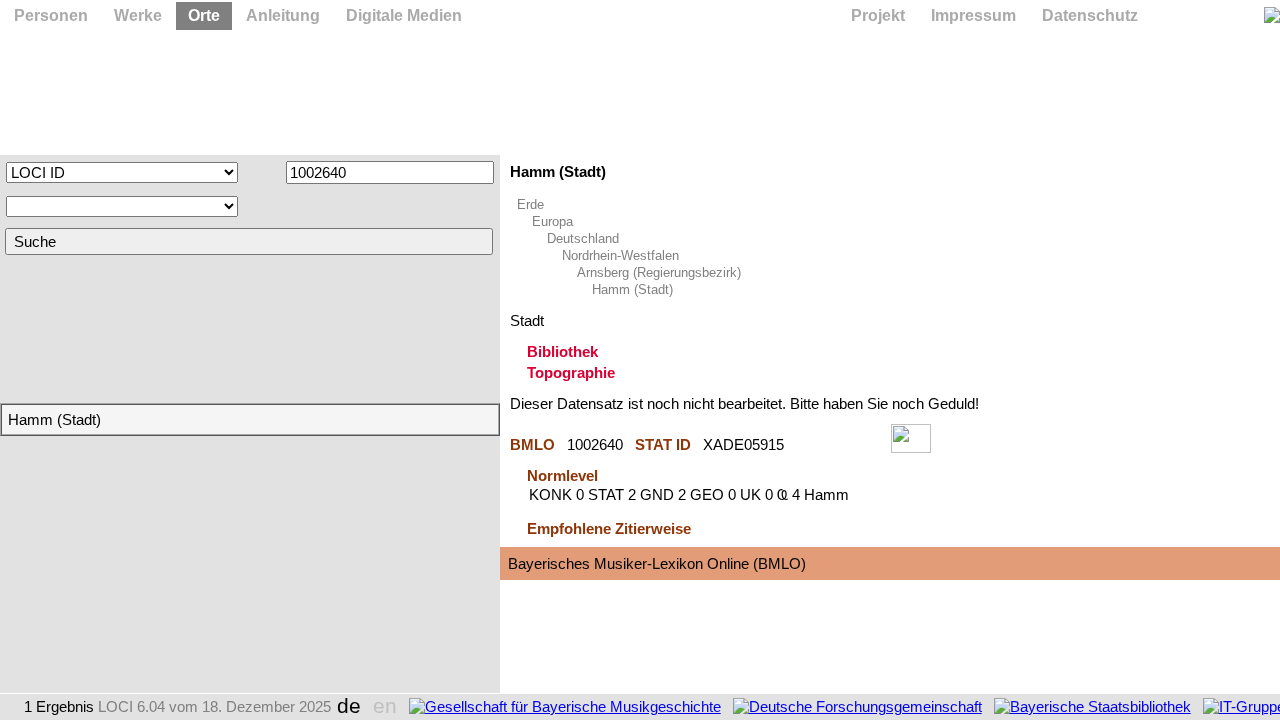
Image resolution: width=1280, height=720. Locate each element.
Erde (530, 204)
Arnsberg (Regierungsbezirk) (659, 272)
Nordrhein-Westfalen (620, 255)
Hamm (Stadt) (632, 289)
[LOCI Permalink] (837, 444)
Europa (552, 221)
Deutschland (583, 238)
